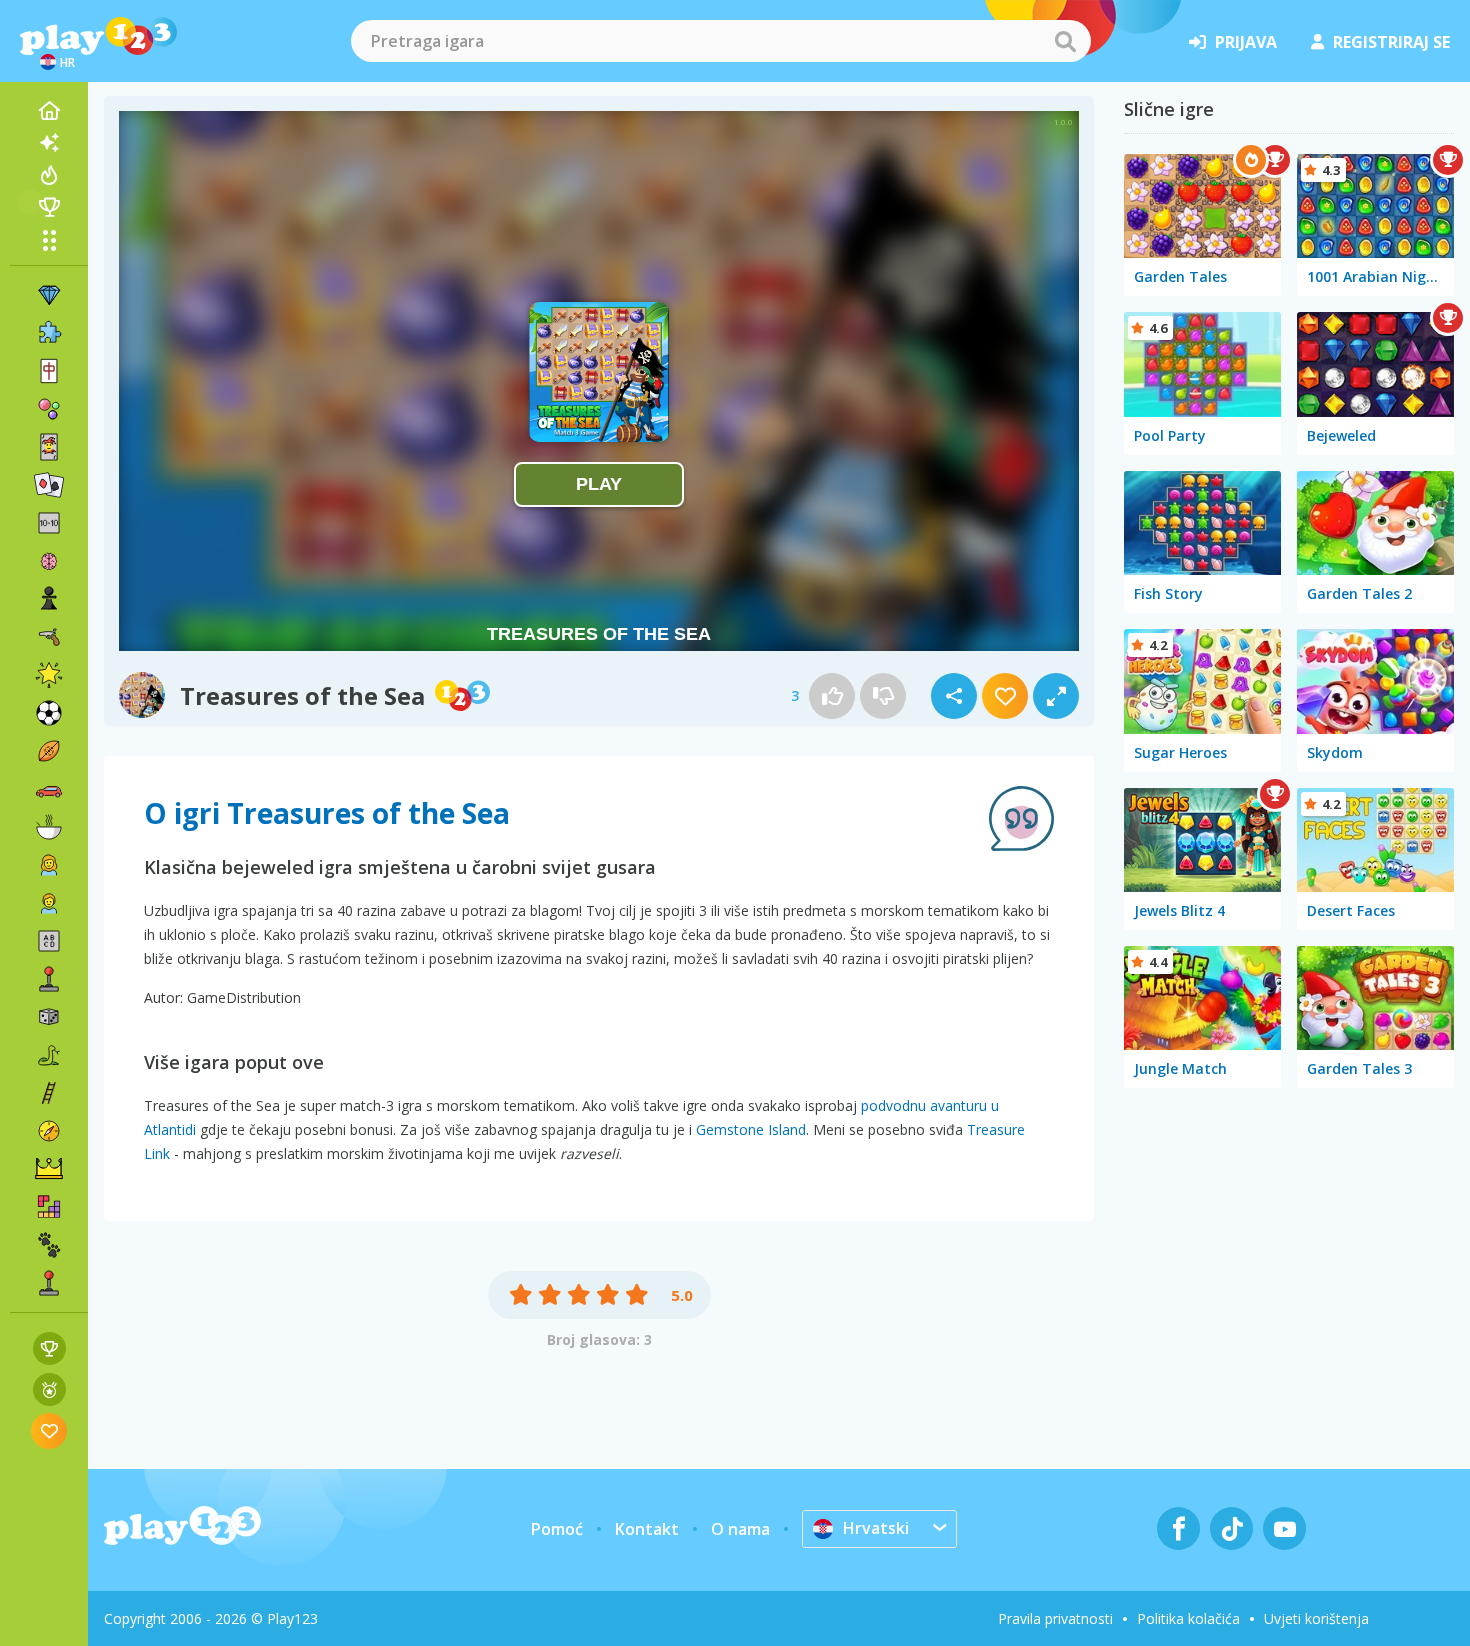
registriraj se (1391, 42)
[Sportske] (49, 751)
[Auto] (49, 789)
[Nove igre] (49, 143)
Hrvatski (876, 1528)
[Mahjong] (49, 371)
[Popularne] (49, 175)
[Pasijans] (49, 485)
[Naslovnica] (49, 111)
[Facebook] (1178, 1528)
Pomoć (557, 1529)
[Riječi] (49, 941)
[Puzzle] (49, 333)
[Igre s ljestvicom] (49, 1348)
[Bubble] (49, 409)
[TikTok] (1231, 1528)
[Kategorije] (49, 240)
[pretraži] (1065, 41)
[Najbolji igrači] (49, 207)
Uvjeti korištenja (1316, 1618)
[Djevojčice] (49, 865)
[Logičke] (49, 561)
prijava (1246, 42)
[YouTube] (1284, 1528)
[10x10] (49, 523)
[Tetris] (49, 1207)
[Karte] (49, 447)
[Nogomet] (49, 713)
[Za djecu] (49, 903)
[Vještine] (49, 1093)
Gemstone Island (751, 1129)
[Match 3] (49, 295)
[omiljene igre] (49, 1430)
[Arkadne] (49, 979)
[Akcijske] (49, 637)
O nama (740, 1529)
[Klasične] (49, 1055)
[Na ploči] (49, 1017)
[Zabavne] (49, 675)
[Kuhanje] (49, 827)
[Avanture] (49, 1131)
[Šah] (49, 599)
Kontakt (647, 1529)
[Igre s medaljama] (49, 1389)
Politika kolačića (1188, 1618)
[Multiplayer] (49, 1283)
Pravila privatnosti (1055, 1618)
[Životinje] (49, 1245)
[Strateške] (49, 1169)
